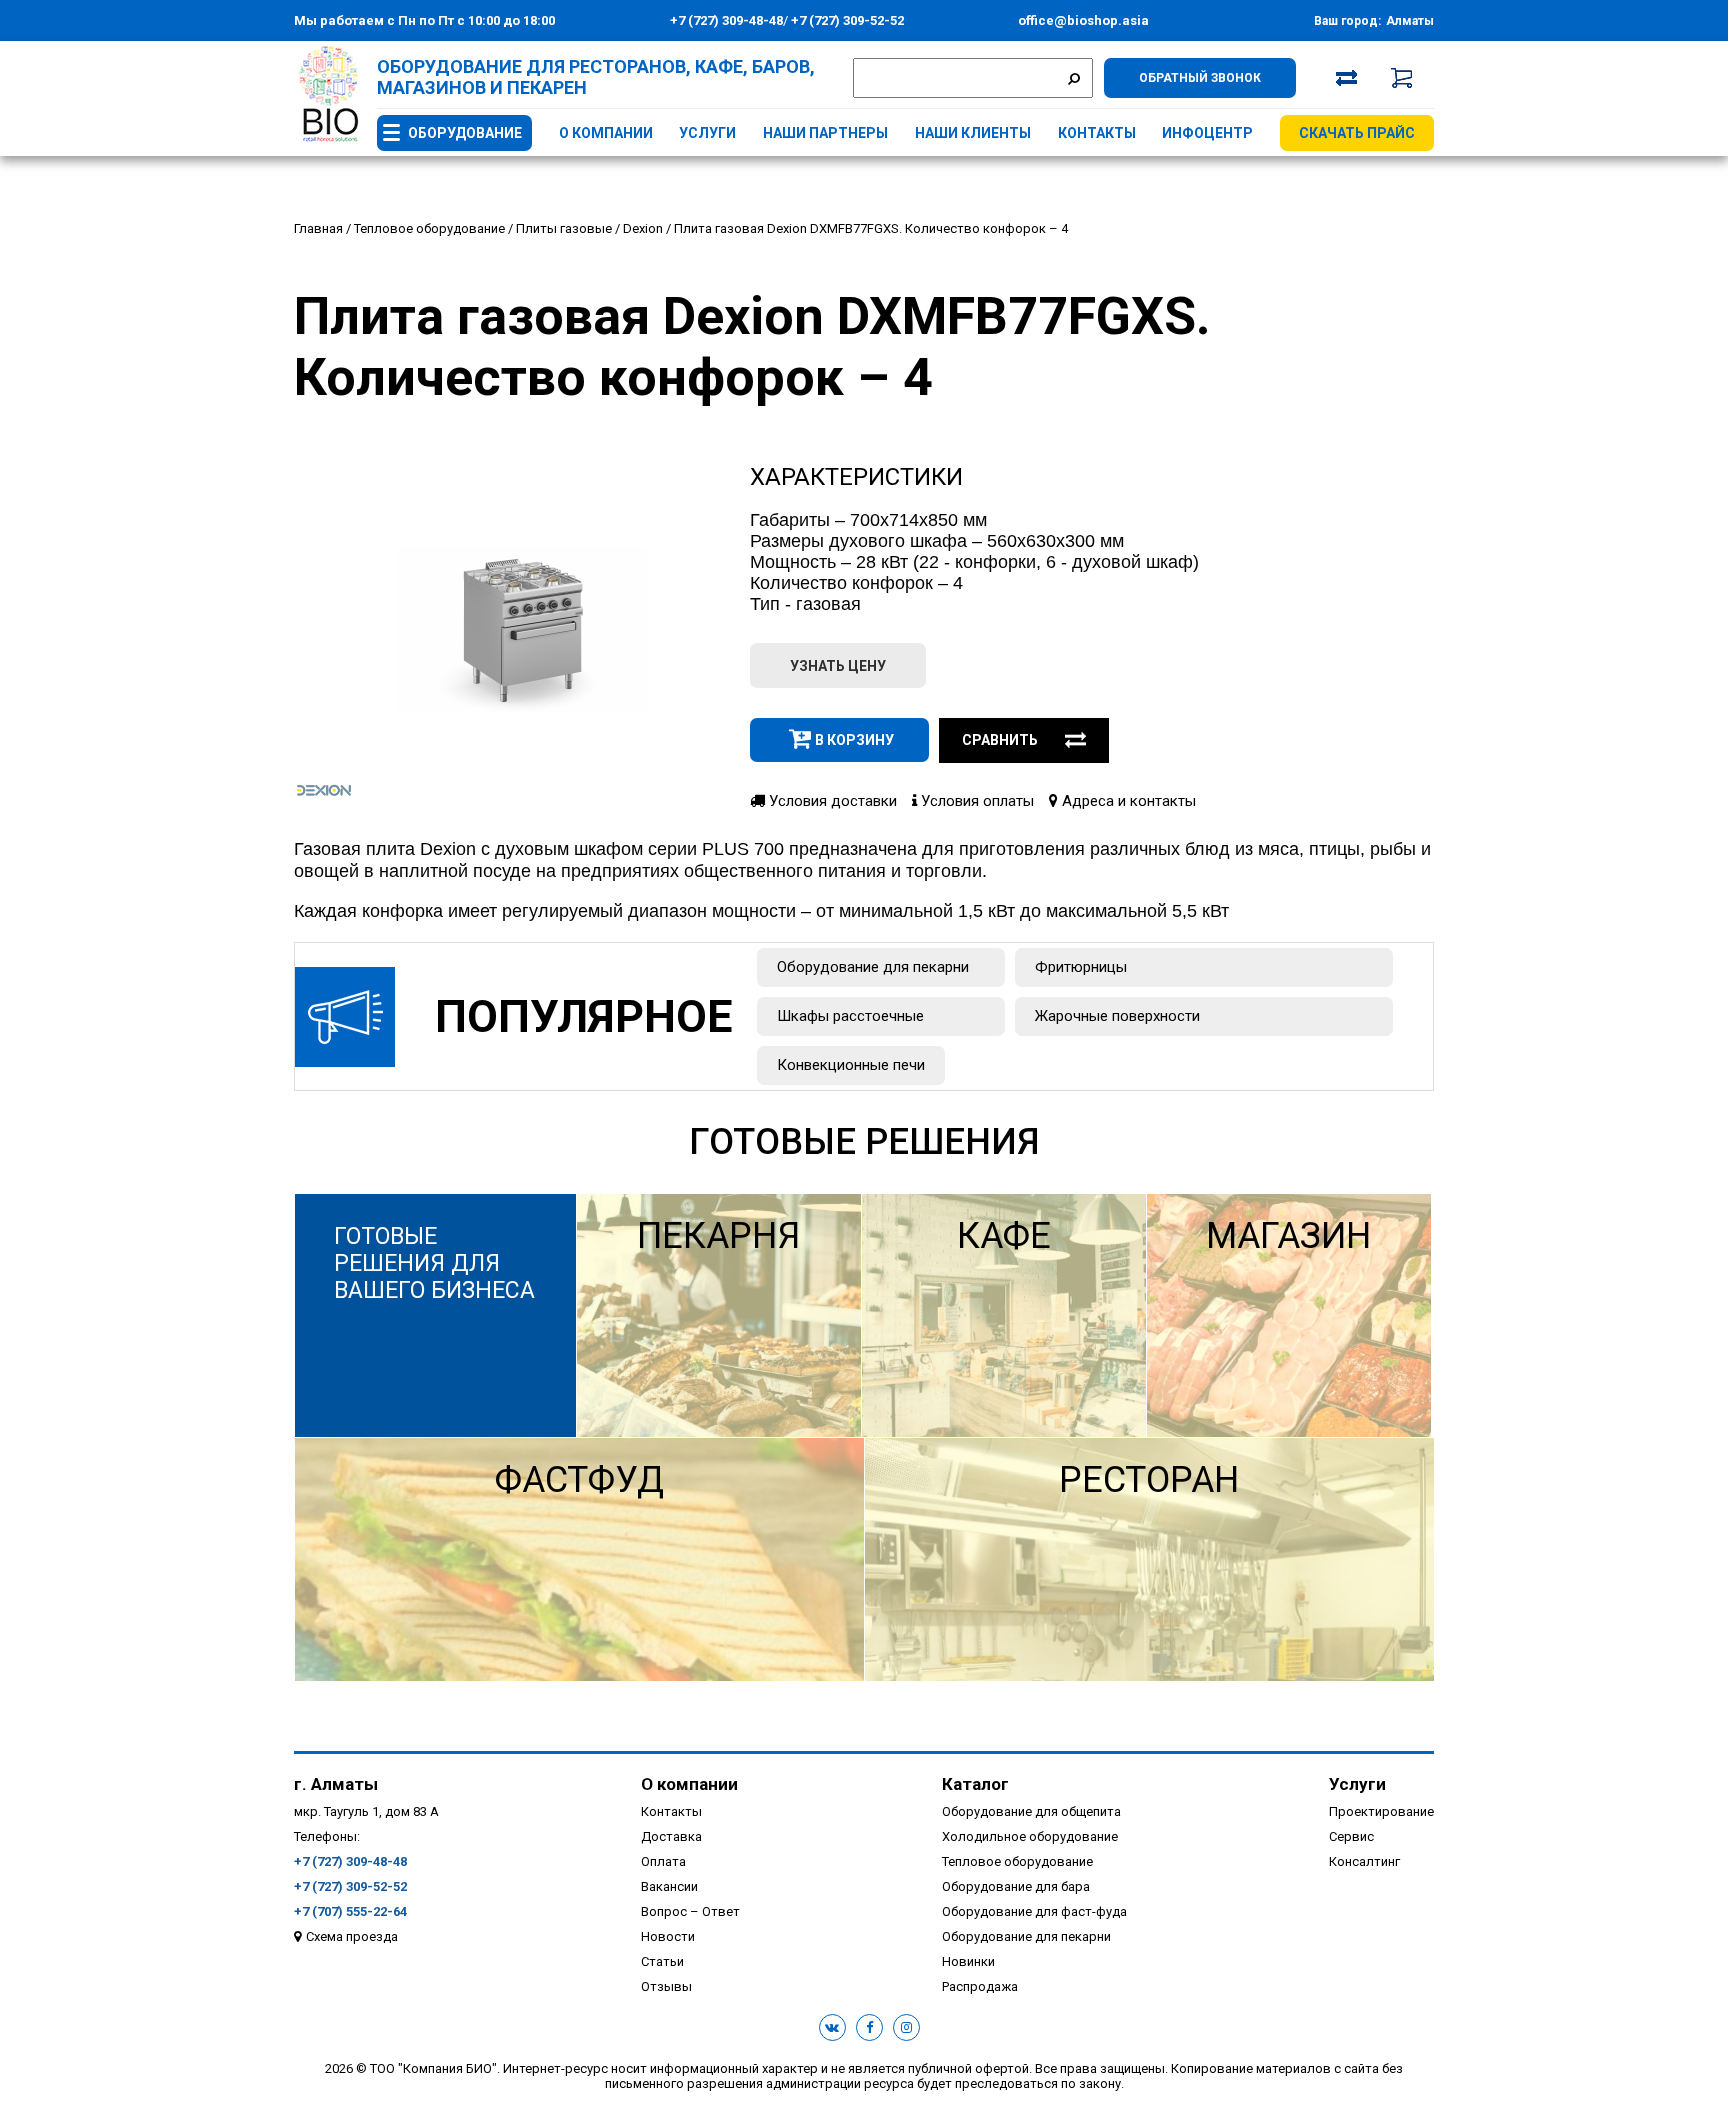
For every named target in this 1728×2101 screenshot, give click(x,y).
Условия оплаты (975, 801)
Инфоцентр (1207, 133)
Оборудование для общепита (1031, 1811)
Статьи (662, 1961)
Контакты (1097, 133)
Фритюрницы (1081, 967)
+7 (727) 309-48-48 (726, 20)
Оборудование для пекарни (873, 967)
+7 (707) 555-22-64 (350, 1911)
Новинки (968, 1961)
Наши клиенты (973, 133)
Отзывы (666, 1986)
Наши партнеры (825, 133)
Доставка (671, 1836)
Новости (668, 1936)
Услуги (707, 133)
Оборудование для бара (1016, 1886)
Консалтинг (1364, 1861)
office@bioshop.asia (1083, 20)
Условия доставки (831, 801)
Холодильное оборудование (1030, 1836)
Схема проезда (352, 1936)
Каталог (975, 1784)
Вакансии (669, 1886)
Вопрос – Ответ (690, 1911)
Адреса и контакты (1127, 801)
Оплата (663, 1861)
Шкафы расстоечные (850, 1016)
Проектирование (1381, 1811)
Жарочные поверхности (1117, 1016)
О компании (606, 133)
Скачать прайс (1357, 133)
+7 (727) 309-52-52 (846, 20)
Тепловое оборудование (1017, 1861)
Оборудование (465, 133)
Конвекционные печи (851, 1065)
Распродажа (980, 1986)
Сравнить (1000, 740)
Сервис (1351, 1836)
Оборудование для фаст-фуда (1034, 1911)
